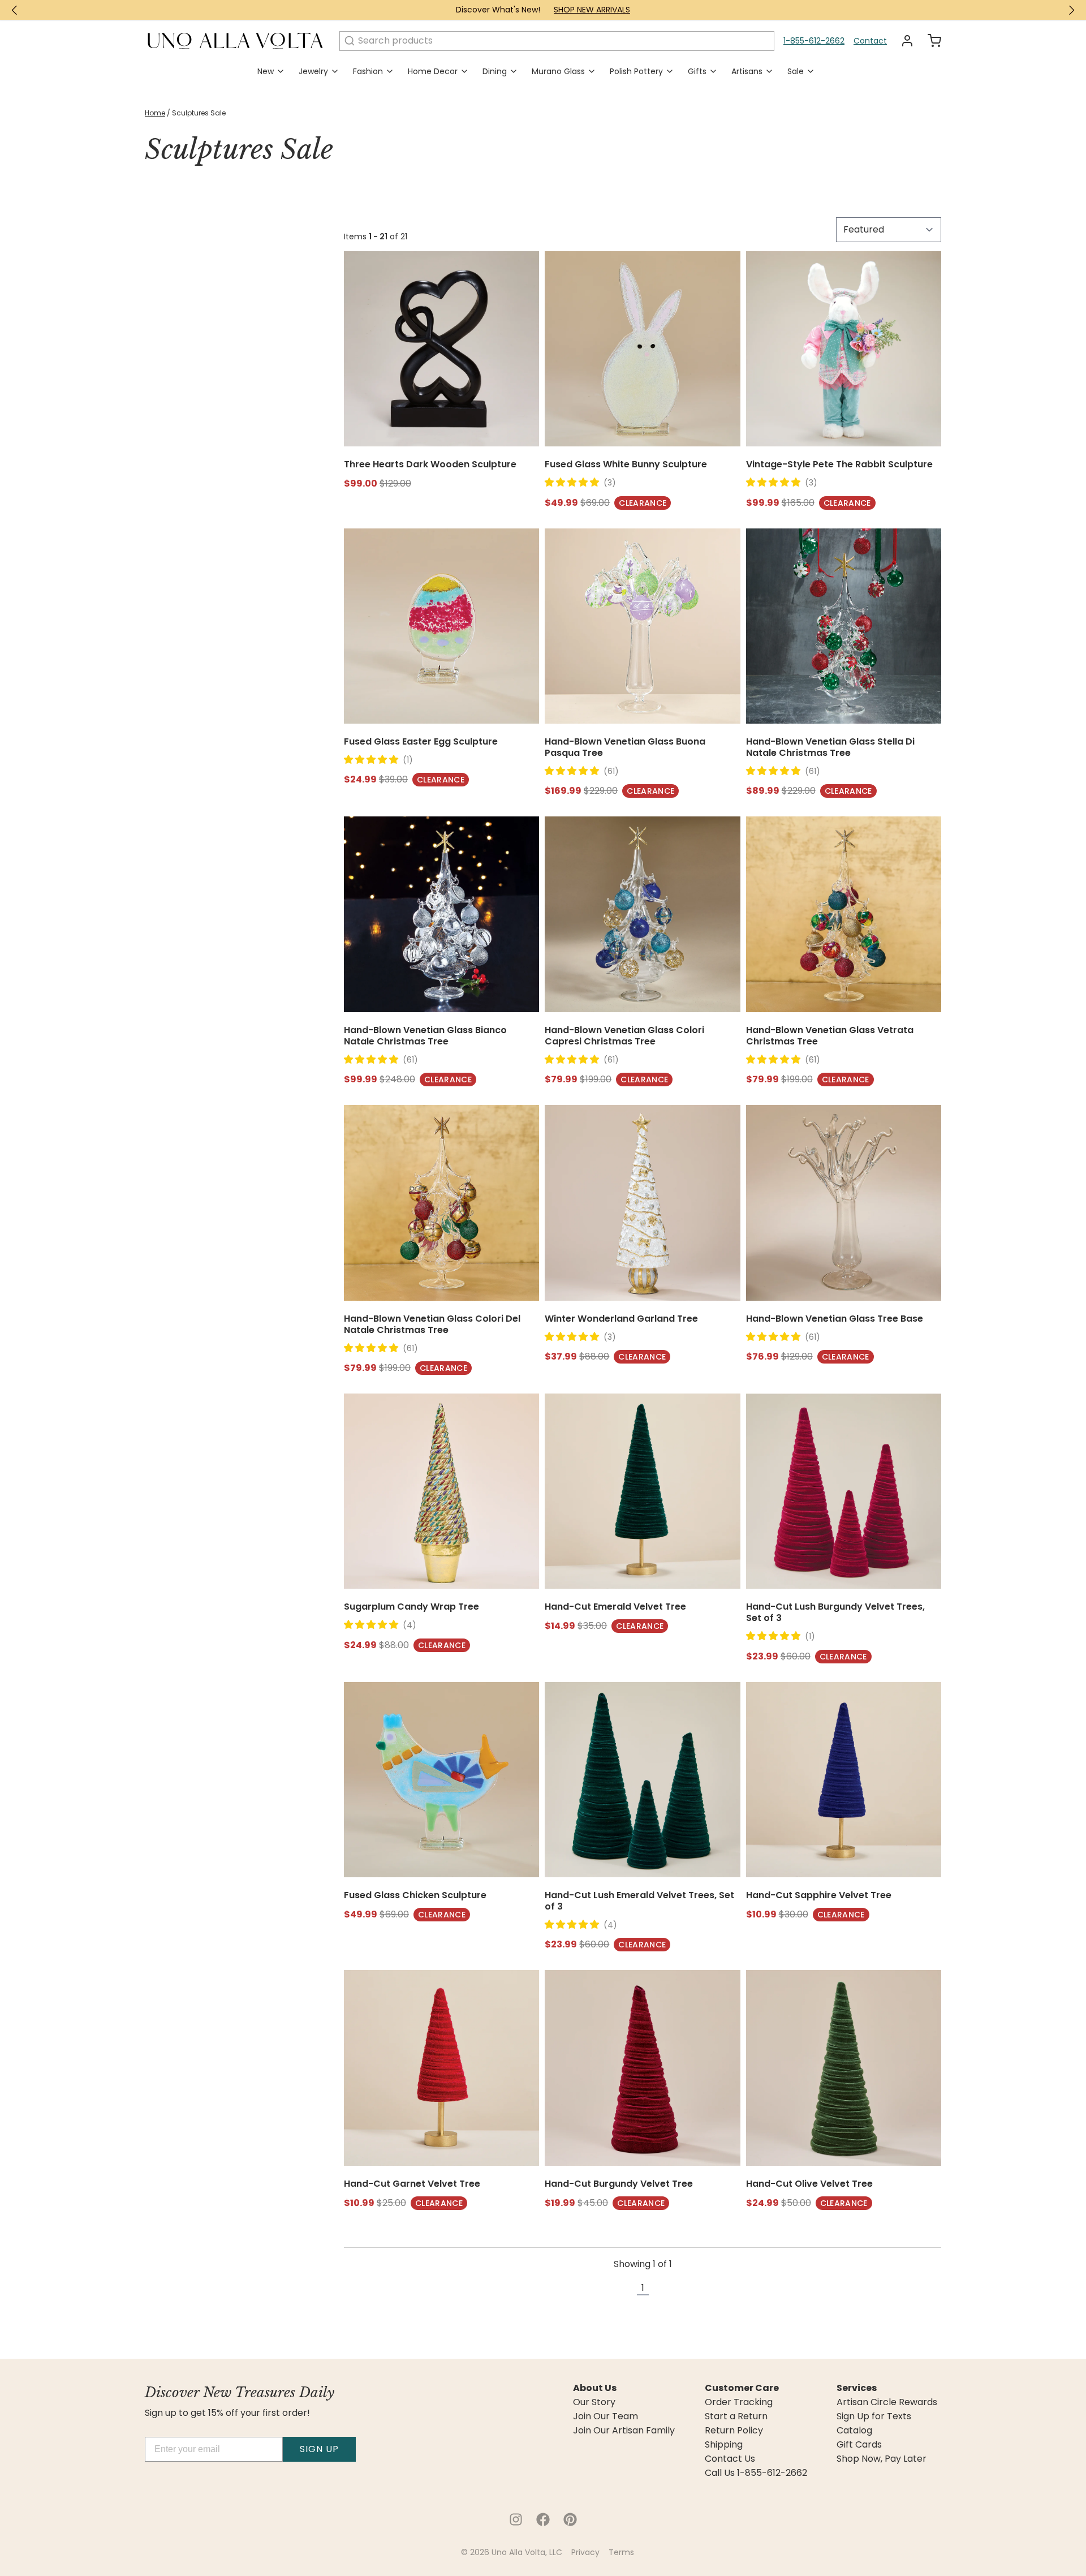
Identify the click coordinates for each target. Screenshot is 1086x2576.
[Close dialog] (274, 1121)
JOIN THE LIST (684, 1390)
